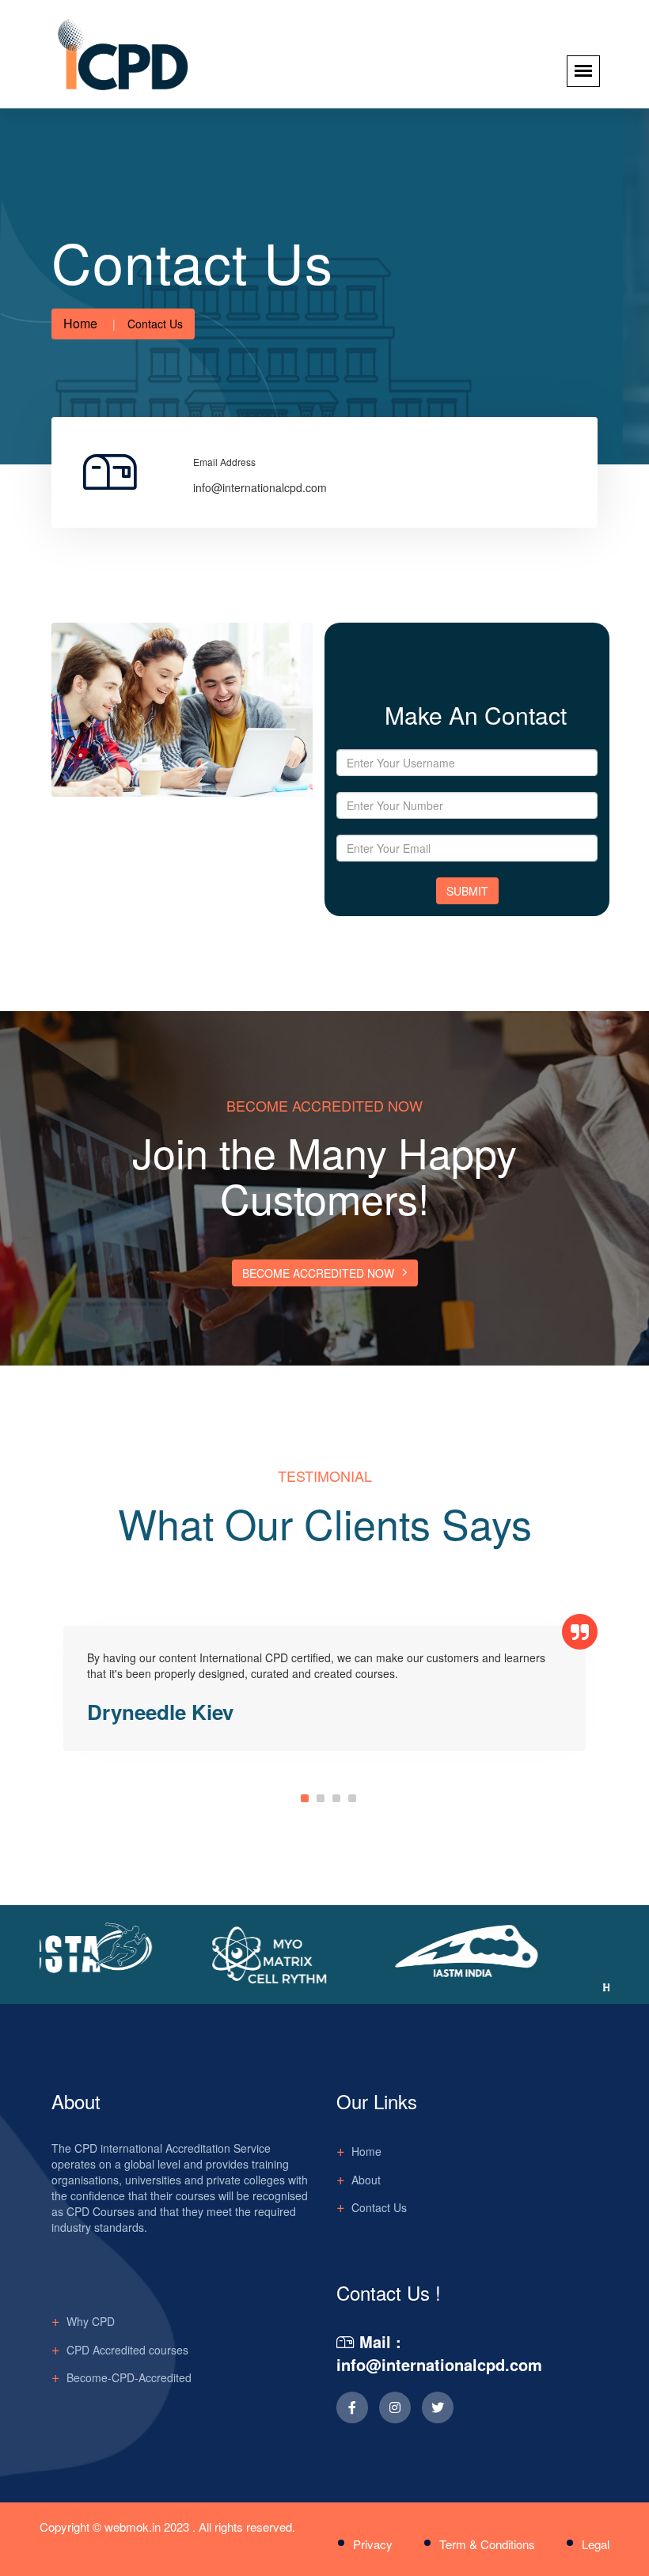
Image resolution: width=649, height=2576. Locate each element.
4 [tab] (352, 1798)
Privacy (373, 2544)
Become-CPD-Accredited (129, 2377)
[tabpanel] (324, 1689)
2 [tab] (321, 1798)
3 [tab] (336, 1798)
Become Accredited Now (318, 1273)
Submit (467, 891)
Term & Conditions (487, 2544)
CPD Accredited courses (127, 2350)
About (366, 2180)
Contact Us (379, 2207)
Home (80, 323)
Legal (596, 2544)
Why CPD (91, 2321)
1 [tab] (305, 1798)
